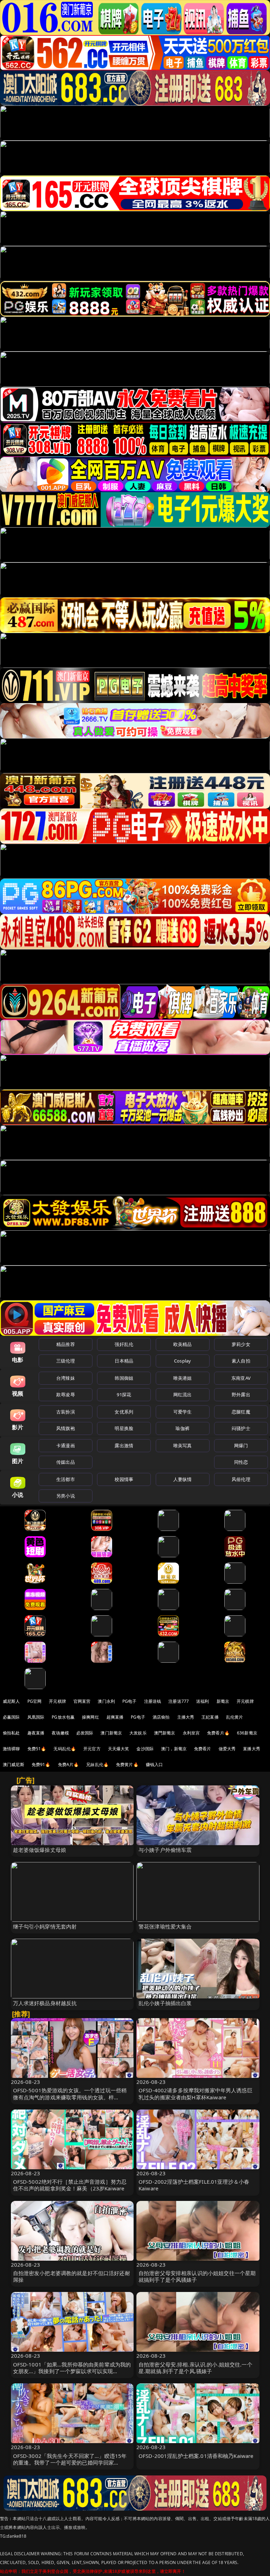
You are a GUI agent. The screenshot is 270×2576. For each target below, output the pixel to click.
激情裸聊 (11, 1749)
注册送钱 (153, 1701)
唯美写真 (183, 1445)
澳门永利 (106, 1701)
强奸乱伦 (124, 1344)
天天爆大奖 (119, 1749)
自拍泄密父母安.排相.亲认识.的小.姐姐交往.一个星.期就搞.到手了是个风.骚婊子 (195, 2368)
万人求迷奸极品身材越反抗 (45, 2003)
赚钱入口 (155, 1764)
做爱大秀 (227, 1749)
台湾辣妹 (66, 1378)
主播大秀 (186, 1717)
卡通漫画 (66, 1445)
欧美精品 (183, 1344)
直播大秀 (252, 1749)
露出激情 (124, 1445)
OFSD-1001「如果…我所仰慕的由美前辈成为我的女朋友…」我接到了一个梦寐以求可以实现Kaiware (72, 2371)
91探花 (124, 1395)
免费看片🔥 (218, 1733)
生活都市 (66, 1479)
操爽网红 (91, 1717)
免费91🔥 (41, 1764)
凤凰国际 (36, 1717)
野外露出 (241, 1395)
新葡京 (223, 1701)
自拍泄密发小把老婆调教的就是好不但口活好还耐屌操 (72, 2276)
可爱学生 (183, 1412)
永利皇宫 (191, 1733)
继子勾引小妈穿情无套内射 (45, 1926)
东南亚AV (241, 1378)
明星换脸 (124, 1428)
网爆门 (241, 1445)
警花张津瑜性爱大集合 (165, 1926)
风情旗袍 (66, 1428)
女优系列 (124, 1412)
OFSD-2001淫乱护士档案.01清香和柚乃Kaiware (196, 2456)
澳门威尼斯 (14, 1764)
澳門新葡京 (165, 1733)
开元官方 (92, 1749)
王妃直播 (210, 1717)
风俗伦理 (241, 1479)
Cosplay (182, 1361)
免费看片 (203, 1749)
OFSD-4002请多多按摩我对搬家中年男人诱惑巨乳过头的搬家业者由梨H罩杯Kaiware (195, 2094)
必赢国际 (11, 1717)
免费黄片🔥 (127, 1764)
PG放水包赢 (63, 1717)
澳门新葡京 (111, 1733)
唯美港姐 (183, 1378)
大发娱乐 (138, 1733)
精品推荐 (66, 1344)
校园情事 (124, 1479)
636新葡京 (247, 1733)
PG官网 (35, 1701)
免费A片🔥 (69, 1764)
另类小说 (66, 1496)
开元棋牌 (57, 1701)
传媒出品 (66, 1462)
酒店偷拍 (161, 1717)
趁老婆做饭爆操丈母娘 (40, 1850)
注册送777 (179, 1701)
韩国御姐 (124, 1378)
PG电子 (130, 1701)
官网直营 (82, 1701)
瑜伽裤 (182, 1428)
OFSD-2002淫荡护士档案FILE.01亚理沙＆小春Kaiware (194, 2185)
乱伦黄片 (235, 1717)
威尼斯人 (11, 1701)
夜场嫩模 (60, 1733)
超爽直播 (115, 1717)
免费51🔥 (37, 1749)
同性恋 (241, 1462)
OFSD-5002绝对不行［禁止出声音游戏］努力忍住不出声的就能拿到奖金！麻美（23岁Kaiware (70, 2185)
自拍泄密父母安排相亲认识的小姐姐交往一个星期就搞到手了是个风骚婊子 (197, 2276)
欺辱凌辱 (66, 1395)
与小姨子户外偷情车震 (165, 1850)
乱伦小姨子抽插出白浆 (165, 2003)
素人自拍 (241, 1361)
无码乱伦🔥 (65, 1749)
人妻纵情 (183, 1479)
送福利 (202, 1701)
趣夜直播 (36, 1733)
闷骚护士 (241, 1428)
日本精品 (124, 1361)
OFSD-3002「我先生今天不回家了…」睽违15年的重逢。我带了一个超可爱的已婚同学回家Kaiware (70, 2462)
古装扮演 (66, 1412)
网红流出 (183, 1395)
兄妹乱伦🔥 (97, 1764)
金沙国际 (145, 1749)
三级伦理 (66, 1361)
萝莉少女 (241, 1344)
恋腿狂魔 (241, 1412)
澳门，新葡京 (174, 1749)
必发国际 (85, 1733)
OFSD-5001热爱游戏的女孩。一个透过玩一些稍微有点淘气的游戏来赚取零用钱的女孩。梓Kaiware (70, 2097)
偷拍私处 (11, 1733)
